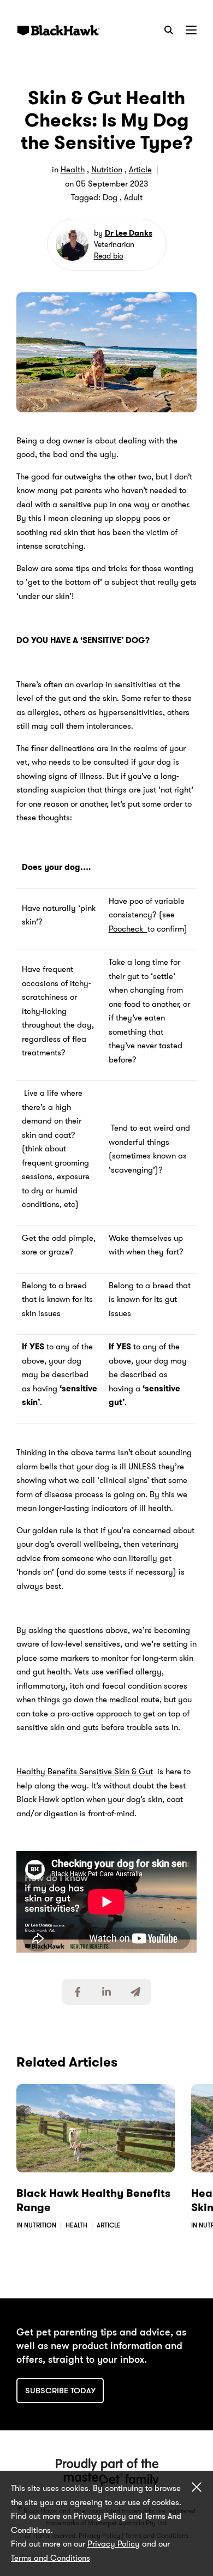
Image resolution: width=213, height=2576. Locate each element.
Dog (110, 197)
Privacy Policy (114, 2544)
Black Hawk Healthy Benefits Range (93, 2200)
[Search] (169, 30)
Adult (133, 197)
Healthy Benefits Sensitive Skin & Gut (85, 1772)
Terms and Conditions (51, 2558)
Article (140, 170)
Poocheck (128, 929)
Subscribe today (60, 2391)
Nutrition (107, 170)
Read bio (109, 256)
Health (73, 170)
